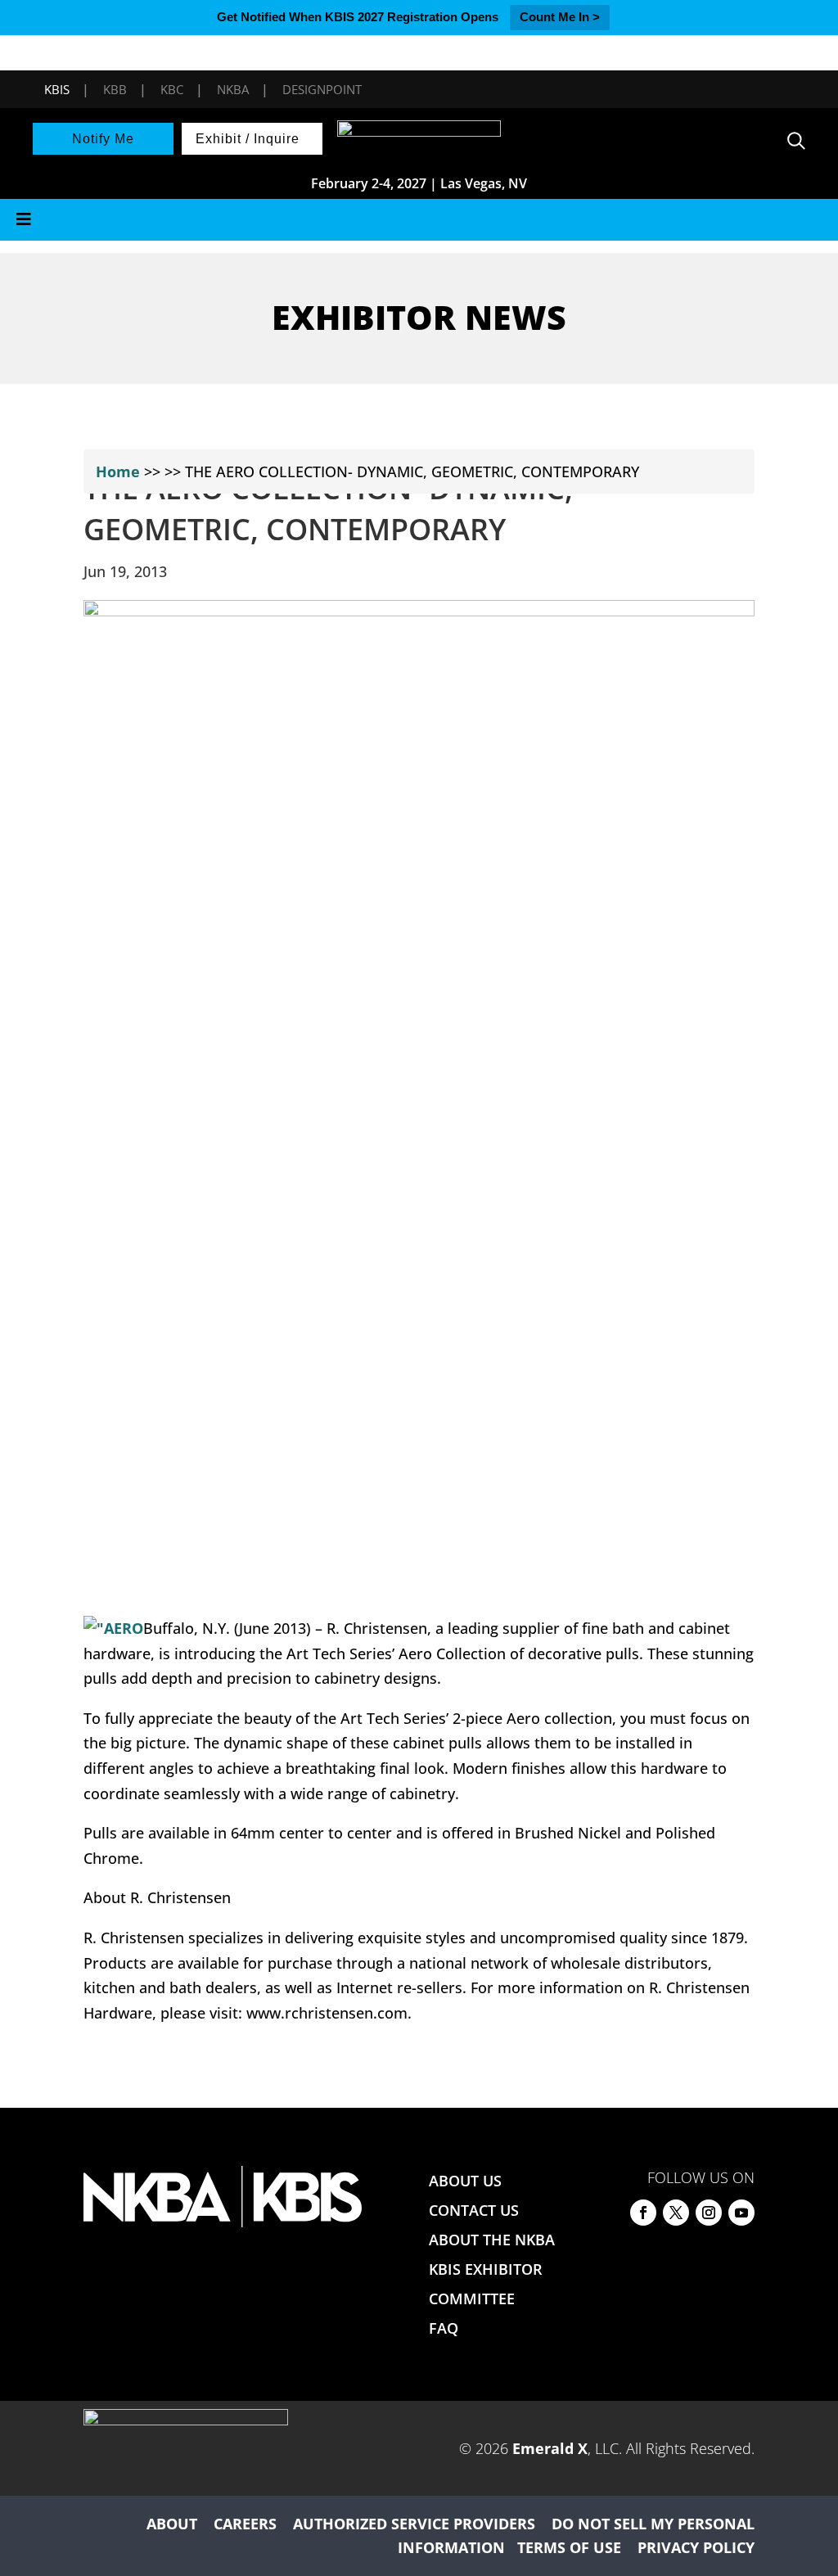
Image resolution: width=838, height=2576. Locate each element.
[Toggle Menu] (419, 220)
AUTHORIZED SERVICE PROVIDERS (414, 2524)
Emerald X (550, 2448)
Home (118, 471)
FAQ (444, 2328)
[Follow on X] (676, 2213)
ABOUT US (465, 2181)
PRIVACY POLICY (696, 2547)
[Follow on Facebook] (643, 2213)
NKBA (233, 89)
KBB (115, 89)
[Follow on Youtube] (741, 2213)
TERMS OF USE (569, 2547)
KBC (172, 89)
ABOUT (172, 2524)
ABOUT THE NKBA (492, 2240)
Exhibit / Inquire (248, 139)
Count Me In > (560, 17)
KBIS (57, 89)
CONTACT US (474, 2210)
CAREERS (245, 2524)
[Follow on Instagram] (709, 2213)
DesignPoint (322, 89)
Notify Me (103, 139)
